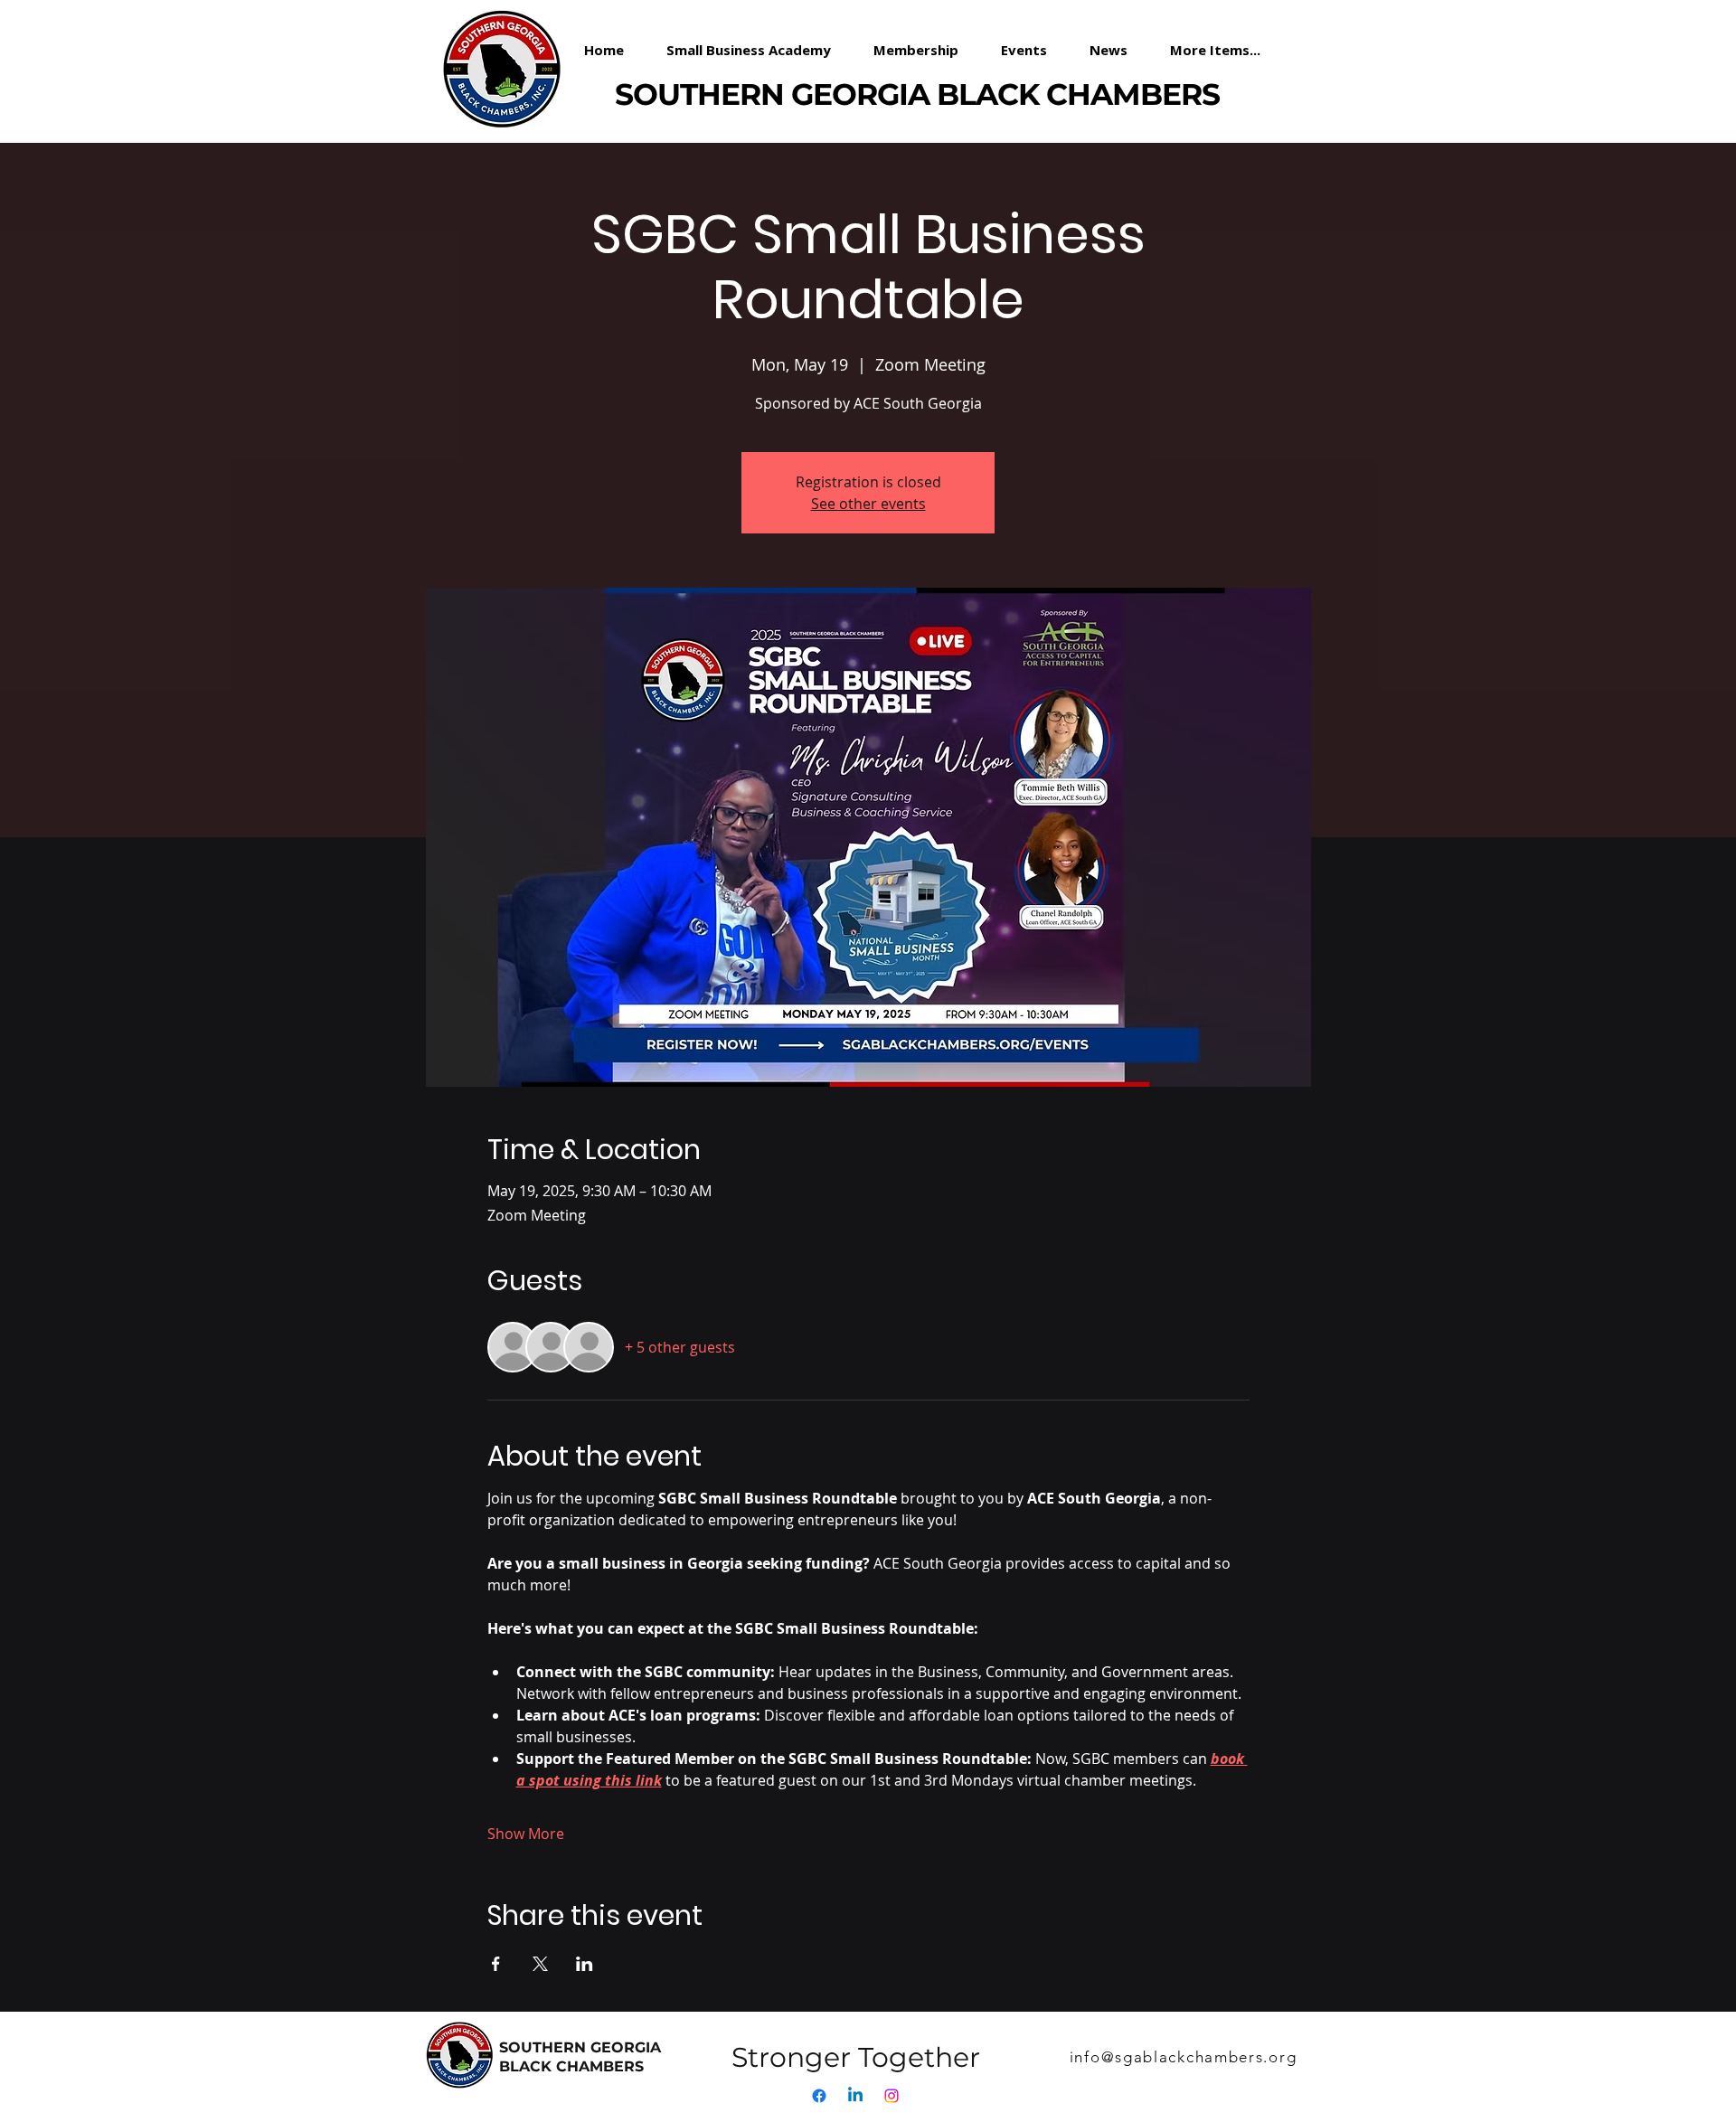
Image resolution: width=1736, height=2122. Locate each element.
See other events (868, 504)
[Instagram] (892, 2096)
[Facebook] (819, 2096)
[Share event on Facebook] (496, 1964)
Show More (526, 1834)
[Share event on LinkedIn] (585, 1964)
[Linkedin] (855, 2096)
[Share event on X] (540, 1964)
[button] (924, 50)
